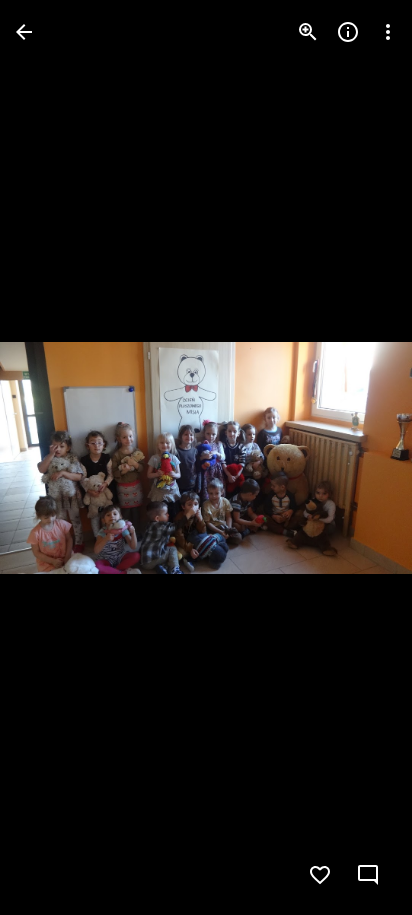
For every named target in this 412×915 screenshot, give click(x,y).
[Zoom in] (308, 32)
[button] (356, 458)
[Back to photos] (24, 32)
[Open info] (348, 32)
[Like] (320, 875)
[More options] (388, 32)
